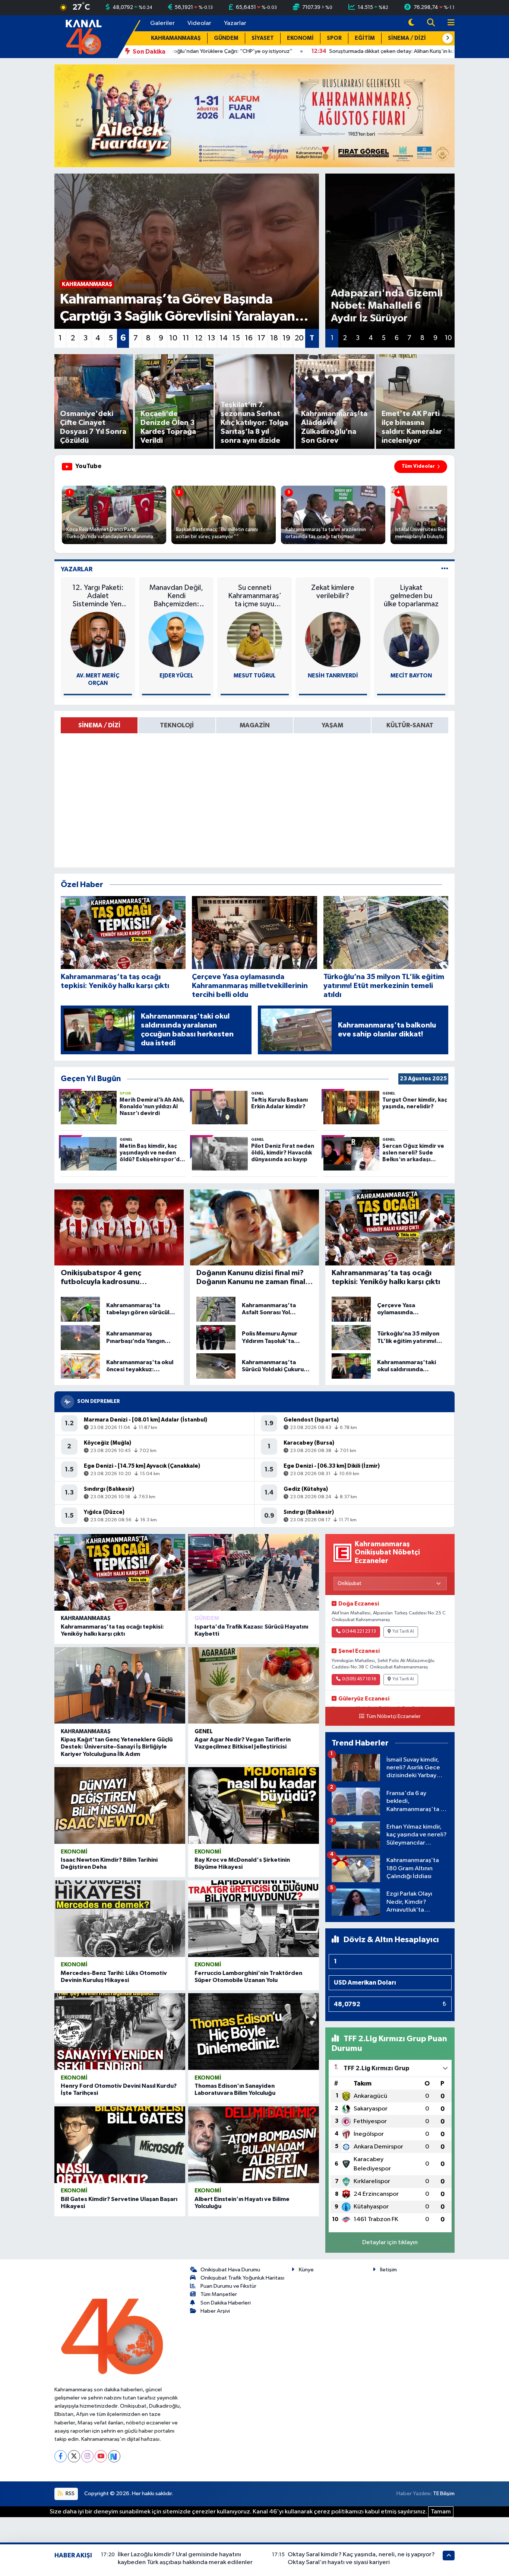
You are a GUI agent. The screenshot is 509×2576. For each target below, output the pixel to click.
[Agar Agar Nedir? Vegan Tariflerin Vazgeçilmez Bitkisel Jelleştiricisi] (254, 1686)
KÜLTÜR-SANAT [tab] (410, 725)
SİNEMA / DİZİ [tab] (99, 725)
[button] (448, 38)
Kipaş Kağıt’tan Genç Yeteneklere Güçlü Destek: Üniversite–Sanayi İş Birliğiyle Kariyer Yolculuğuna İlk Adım (117, 1747)
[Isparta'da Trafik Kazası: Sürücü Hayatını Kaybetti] (254, 1572)
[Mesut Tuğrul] (255, 639)
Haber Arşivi (215, 2311)
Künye (306, 2270)
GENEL (204, 1732)
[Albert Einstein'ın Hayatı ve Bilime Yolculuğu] (254, 2145)
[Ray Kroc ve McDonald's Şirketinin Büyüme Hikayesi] (254, 1805)
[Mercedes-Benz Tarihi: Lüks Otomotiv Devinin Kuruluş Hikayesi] (120, 1919)
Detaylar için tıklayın (390, 2243)
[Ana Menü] (448, 23)
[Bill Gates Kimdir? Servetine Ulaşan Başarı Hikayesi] (120, 2145)
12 (199, 338)
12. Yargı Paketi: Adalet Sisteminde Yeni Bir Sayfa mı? (98, 596)
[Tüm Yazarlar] (445, 569)
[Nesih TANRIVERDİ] (333, 639)
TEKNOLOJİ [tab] (177, 725)
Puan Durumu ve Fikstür (228, 2286)
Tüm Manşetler (219, 2294)
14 (224, 338)
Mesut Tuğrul (255, 676)
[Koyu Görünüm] (411, 23)
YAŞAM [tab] (332, 725)
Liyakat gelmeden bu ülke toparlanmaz (411, 596)
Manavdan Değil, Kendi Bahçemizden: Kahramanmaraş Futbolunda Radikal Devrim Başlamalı (176, 596)
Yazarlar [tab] (77, 569)
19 (286, 338)
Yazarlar (235, 23)
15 (236, 338)
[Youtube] (101, 2456)
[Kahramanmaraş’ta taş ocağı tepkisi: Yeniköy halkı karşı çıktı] (120, 1572)
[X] (74, 2456)
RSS (69, 2494)
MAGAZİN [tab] (255, 725)
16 (249, 338)
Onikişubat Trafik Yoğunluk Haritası (242, 2278)
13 (211, 338)
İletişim (388, 2270)
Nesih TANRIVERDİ (333, 676)
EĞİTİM (365, 38)
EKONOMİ (300, 38)
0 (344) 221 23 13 (359, 1632)
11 (186, 338)
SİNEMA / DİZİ (407, 38)
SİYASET (263, 38)
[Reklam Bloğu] (255, 116)
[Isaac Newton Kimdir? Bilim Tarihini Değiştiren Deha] (120, 1805)
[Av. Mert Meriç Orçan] (98, 639)
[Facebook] (61, 2456)
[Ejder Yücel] (176, 639)
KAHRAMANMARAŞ (176, 38)
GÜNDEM (226, 38)
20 (299, 338)
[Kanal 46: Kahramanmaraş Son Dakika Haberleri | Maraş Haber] (83, 36)
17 (261, 338)
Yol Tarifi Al (403, 1632)
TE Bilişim (444, 2494)
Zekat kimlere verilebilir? (333, 592)
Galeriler (162, 23)
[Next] (114, 2456)
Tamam (441, 2512)
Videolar (199, 23)
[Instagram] (87, 2456)
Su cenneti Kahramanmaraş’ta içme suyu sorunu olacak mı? (255, 596)
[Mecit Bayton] (411, 639)
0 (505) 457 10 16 (359, 1679)
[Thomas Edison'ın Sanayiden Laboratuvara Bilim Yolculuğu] (254, 2032)
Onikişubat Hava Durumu (230, 2270)
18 (274, 338)
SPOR (334, 38)
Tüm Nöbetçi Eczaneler (393, 1716)
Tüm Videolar (418, 466)
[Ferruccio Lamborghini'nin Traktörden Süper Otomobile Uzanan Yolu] (254, 1919)
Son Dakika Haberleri (226, 2303)
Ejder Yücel (176, 676)
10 (173, 338)
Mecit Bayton (411, 676)
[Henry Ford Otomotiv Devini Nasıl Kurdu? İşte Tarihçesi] (120, 2032)
